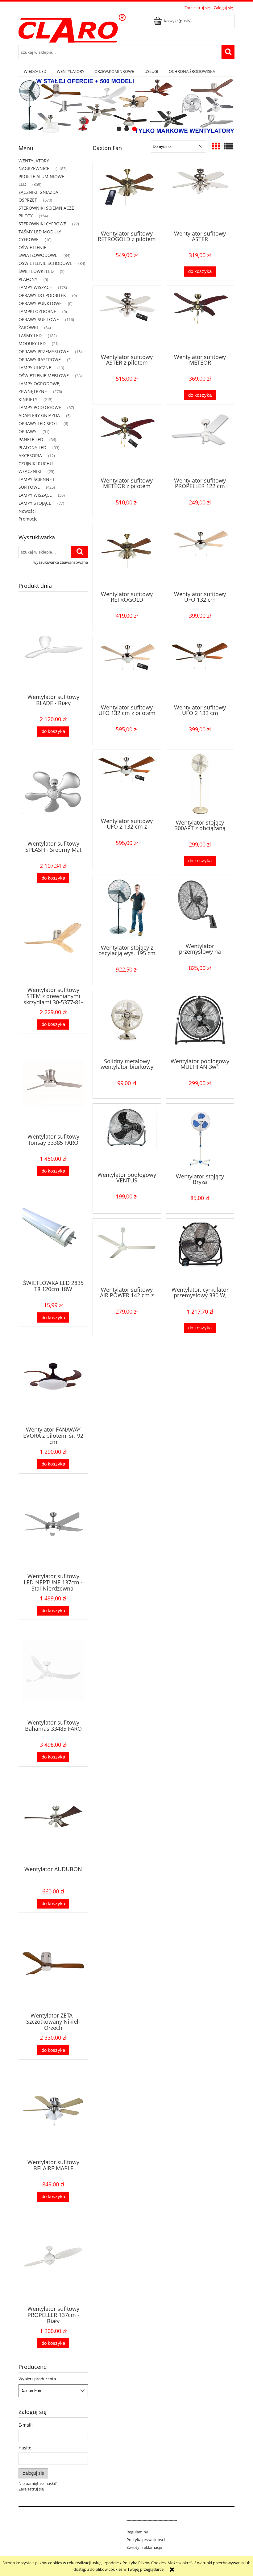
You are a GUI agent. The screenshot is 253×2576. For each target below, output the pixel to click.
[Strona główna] (72, 27)
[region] (126, 106)
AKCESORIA (30, 456)
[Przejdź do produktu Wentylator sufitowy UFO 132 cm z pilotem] (127, 670)
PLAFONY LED (32, 447)
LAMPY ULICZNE (35, 368)
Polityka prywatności (146, 2540)
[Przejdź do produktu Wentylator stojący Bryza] (200, 1138)
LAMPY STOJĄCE (35, 503)
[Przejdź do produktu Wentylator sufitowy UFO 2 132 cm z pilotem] (127, 783)
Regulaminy (137, 2532)
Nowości (27, 511)
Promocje (28, 519)
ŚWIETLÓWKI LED (36, 271)
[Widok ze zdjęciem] (216, 146)
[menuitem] (35, 71)
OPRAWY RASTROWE (40, 360)
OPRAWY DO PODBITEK (42, 295)
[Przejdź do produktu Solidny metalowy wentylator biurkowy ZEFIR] (127, 1023)
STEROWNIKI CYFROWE (42, 224)
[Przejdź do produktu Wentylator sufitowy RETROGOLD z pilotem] (127, 195)
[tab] (119, 129)
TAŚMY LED (30, 335)
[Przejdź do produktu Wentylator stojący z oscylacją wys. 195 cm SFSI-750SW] (127, 909)
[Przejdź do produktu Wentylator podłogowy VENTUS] (127, 1137)
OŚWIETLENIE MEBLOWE (44, 376)
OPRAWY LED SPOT (38, 423)
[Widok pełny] (229, 146)
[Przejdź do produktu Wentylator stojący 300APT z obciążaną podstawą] (200, 784)
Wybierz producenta (37, 2379)
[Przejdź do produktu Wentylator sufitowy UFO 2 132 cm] (200, 670)
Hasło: (25, 2448)
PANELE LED (31, 439)
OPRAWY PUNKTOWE (40, 303)
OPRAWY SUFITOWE (39, 319)
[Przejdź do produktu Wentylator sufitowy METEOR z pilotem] (127, 443)
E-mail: (26, 2425)
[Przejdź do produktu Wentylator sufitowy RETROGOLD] (127, 556)
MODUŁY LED (32, 343)
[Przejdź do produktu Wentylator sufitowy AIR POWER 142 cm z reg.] (127, 1252)
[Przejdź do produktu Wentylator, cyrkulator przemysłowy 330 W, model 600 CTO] (200, 1252)
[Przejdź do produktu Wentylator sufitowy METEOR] (200, 319)
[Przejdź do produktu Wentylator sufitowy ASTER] (200, 195)
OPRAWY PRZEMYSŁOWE (44, 351)
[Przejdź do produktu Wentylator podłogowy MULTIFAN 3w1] (200, 1023)
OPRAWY (27, 431)
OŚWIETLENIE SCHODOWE (45, 263)
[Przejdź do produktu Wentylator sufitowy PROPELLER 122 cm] (200, 443)
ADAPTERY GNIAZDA (39, 415)
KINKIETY (28, 399)
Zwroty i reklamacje (144, 2547)
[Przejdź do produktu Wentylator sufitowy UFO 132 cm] (200, 556)
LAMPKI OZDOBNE (37, 311)
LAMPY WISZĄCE (35, 287)
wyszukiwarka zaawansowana (61, 562)
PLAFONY (28, 279)
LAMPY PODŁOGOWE (40, 407)
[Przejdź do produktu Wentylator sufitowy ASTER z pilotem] (127, 319)
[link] (126, 106)
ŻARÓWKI (28, 327)
